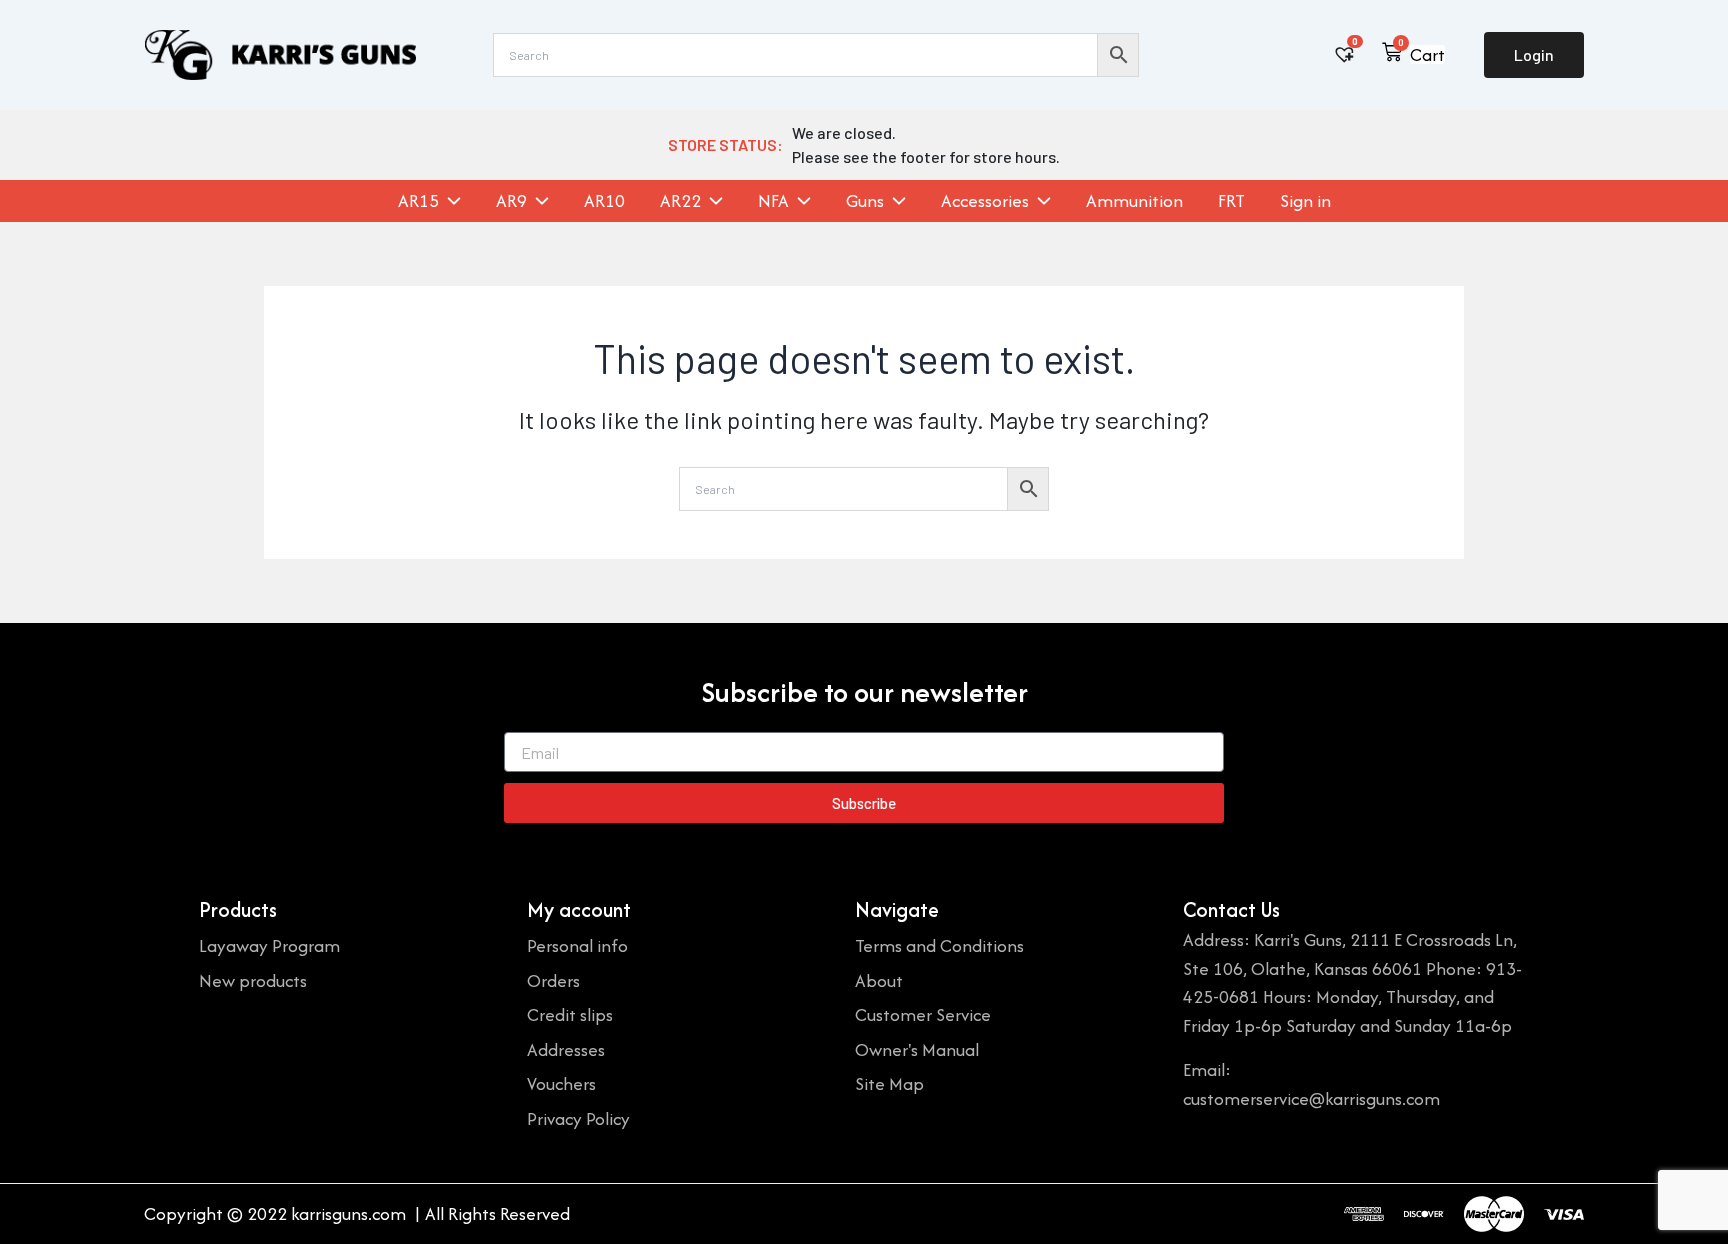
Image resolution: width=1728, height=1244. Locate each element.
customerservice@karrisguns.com (1311, 1098)
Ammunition (1134, 201)
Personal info (577, 945)
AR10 (604, 201)
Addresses (566, 1049)
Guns (865, 201)
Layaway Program (269, 945)
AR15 (418, 201)
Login (1534, 54)
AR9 (511, 201)
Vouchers (561, 1083)
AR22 (680, 201)
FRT (1231, 201)
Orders (553, 980)
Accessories (985, 201)
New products (253, 980)
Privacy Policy (578, 1118)
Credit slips (570, 1014)
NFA (773, 201)
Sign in (1305, 201)
